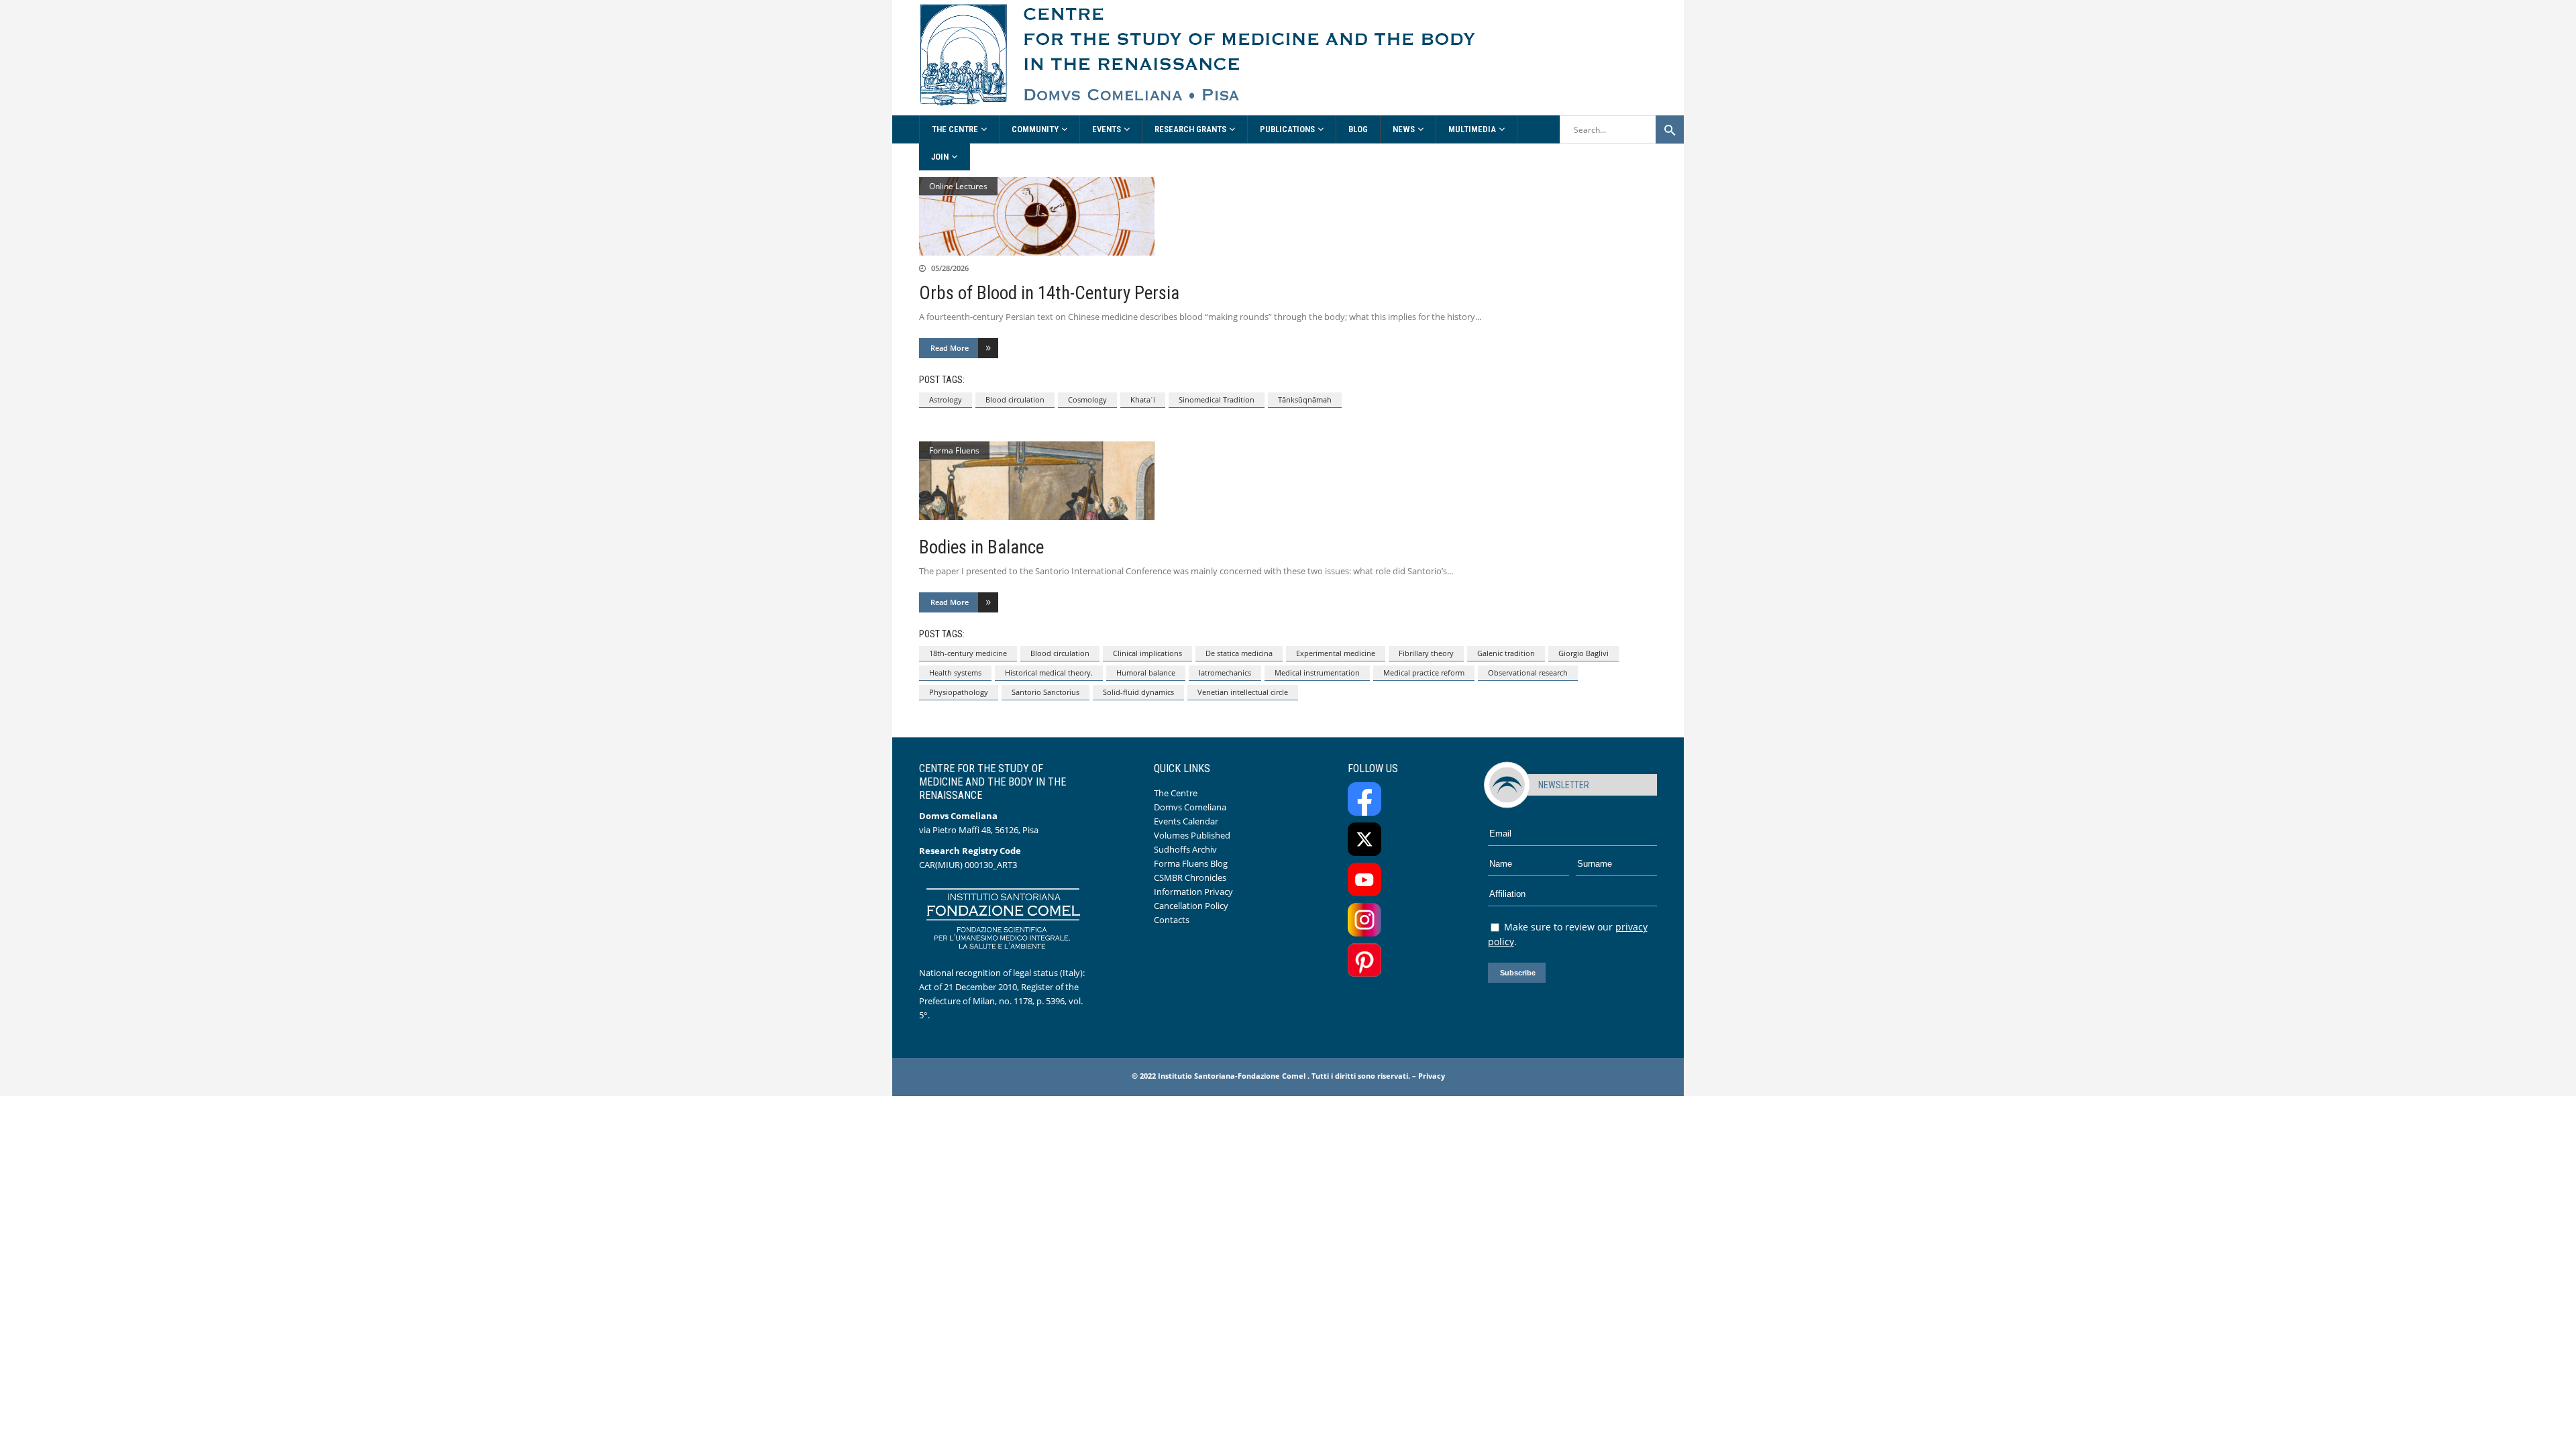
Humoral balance (1146, 673)
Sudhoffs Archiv (1185, 849)
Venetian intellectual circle (1243, 692)
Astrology (946, 399)
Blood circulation (1015, 399)
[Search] (1670, 129)
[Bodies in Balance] (1288, 481)
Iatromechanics (1225, 673)
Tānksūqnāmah (1305, 399)
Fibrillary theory (1426, 653)
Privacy (1432, 1076)
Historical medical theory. (1049, 673)
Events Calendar (1186, 821)
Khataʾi (1143, 399)
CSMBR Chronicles (1190, 877)
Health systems (955, 673)
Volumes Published (1192, 835)
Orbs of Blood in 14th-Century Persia (1049, 293)
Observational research (1528, 673)
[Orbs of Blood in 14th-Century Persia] (1288, 216)
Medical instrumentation (1317, 673)
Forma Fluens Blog (1191, 863)
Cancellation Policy (1191, 906)
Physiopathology (959, 692)
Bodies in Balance (981, 547)
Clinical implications (1147, 653)
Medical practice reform (1424, 673)
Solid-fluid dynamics (1138, 692)
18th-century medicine (968, 653)
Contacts (1172, 920)
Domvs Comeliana (1190, 807)
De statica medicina (1239, 653)
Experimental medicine (1336, 653)
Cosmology (1087, 399)
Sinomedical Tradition (1217, 399)
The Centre (1176, 793)
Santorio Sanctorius (1045, 692)
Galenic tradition (1506, 653)
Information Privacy (1193, 892)
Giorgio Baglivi (1584, 653)
